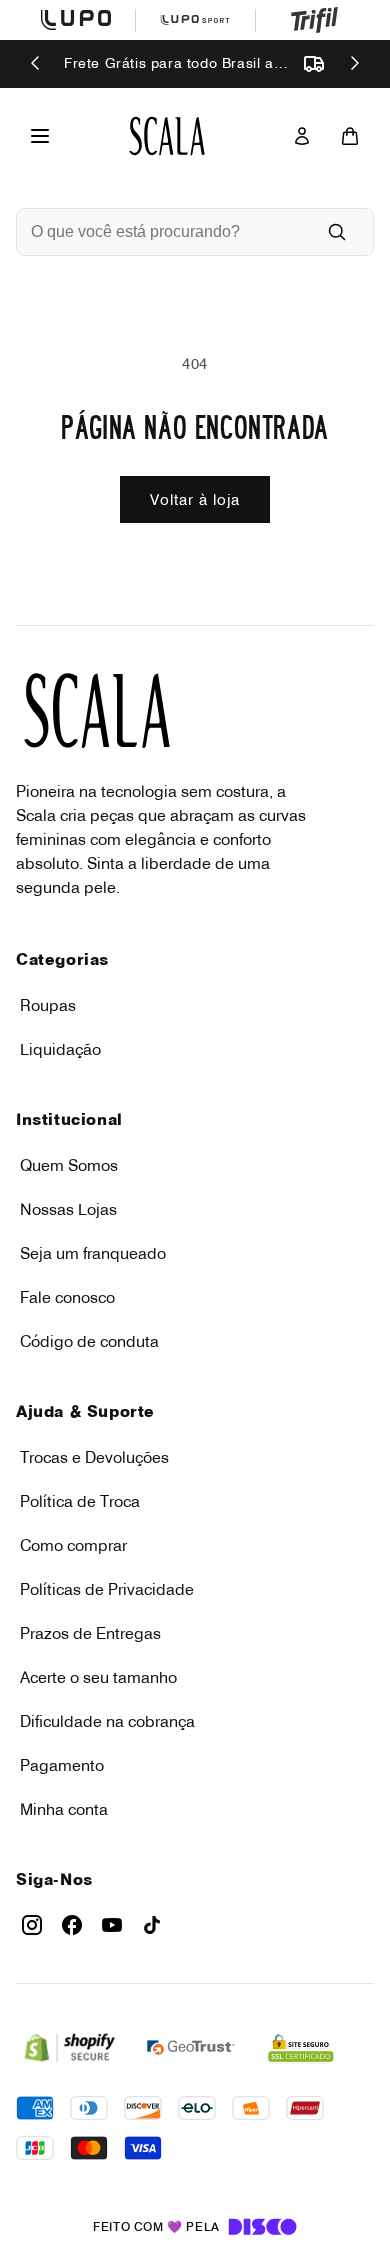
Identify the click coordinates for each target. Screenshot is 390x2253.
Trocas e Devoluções (94, 1457)
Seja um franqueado (93, 1253)
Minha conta (64, 1809)
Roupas (48, 1005)
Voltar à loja (195, 499)
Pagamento (62, 1765)
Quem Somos (69, 1165)
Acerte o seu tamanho (98, 1677)
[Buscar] (337, 232)
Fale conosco (67, 1297)
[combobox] (167, 232)
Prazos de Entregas (90, 1633)
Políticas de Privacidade (107, 1589)
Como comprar (73, 1545)
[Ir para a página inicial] (167, 136)
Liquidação (60, 1049)
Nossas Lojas (68, 1209)
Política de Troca (80, 1501)
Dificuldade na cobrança (107, 1721)
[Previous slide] (36, 64)
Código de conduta (89, 1341)
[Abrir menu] (40, 136)
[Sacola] (350, 136)
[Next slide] (354, 64)
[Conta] (302, 136)
